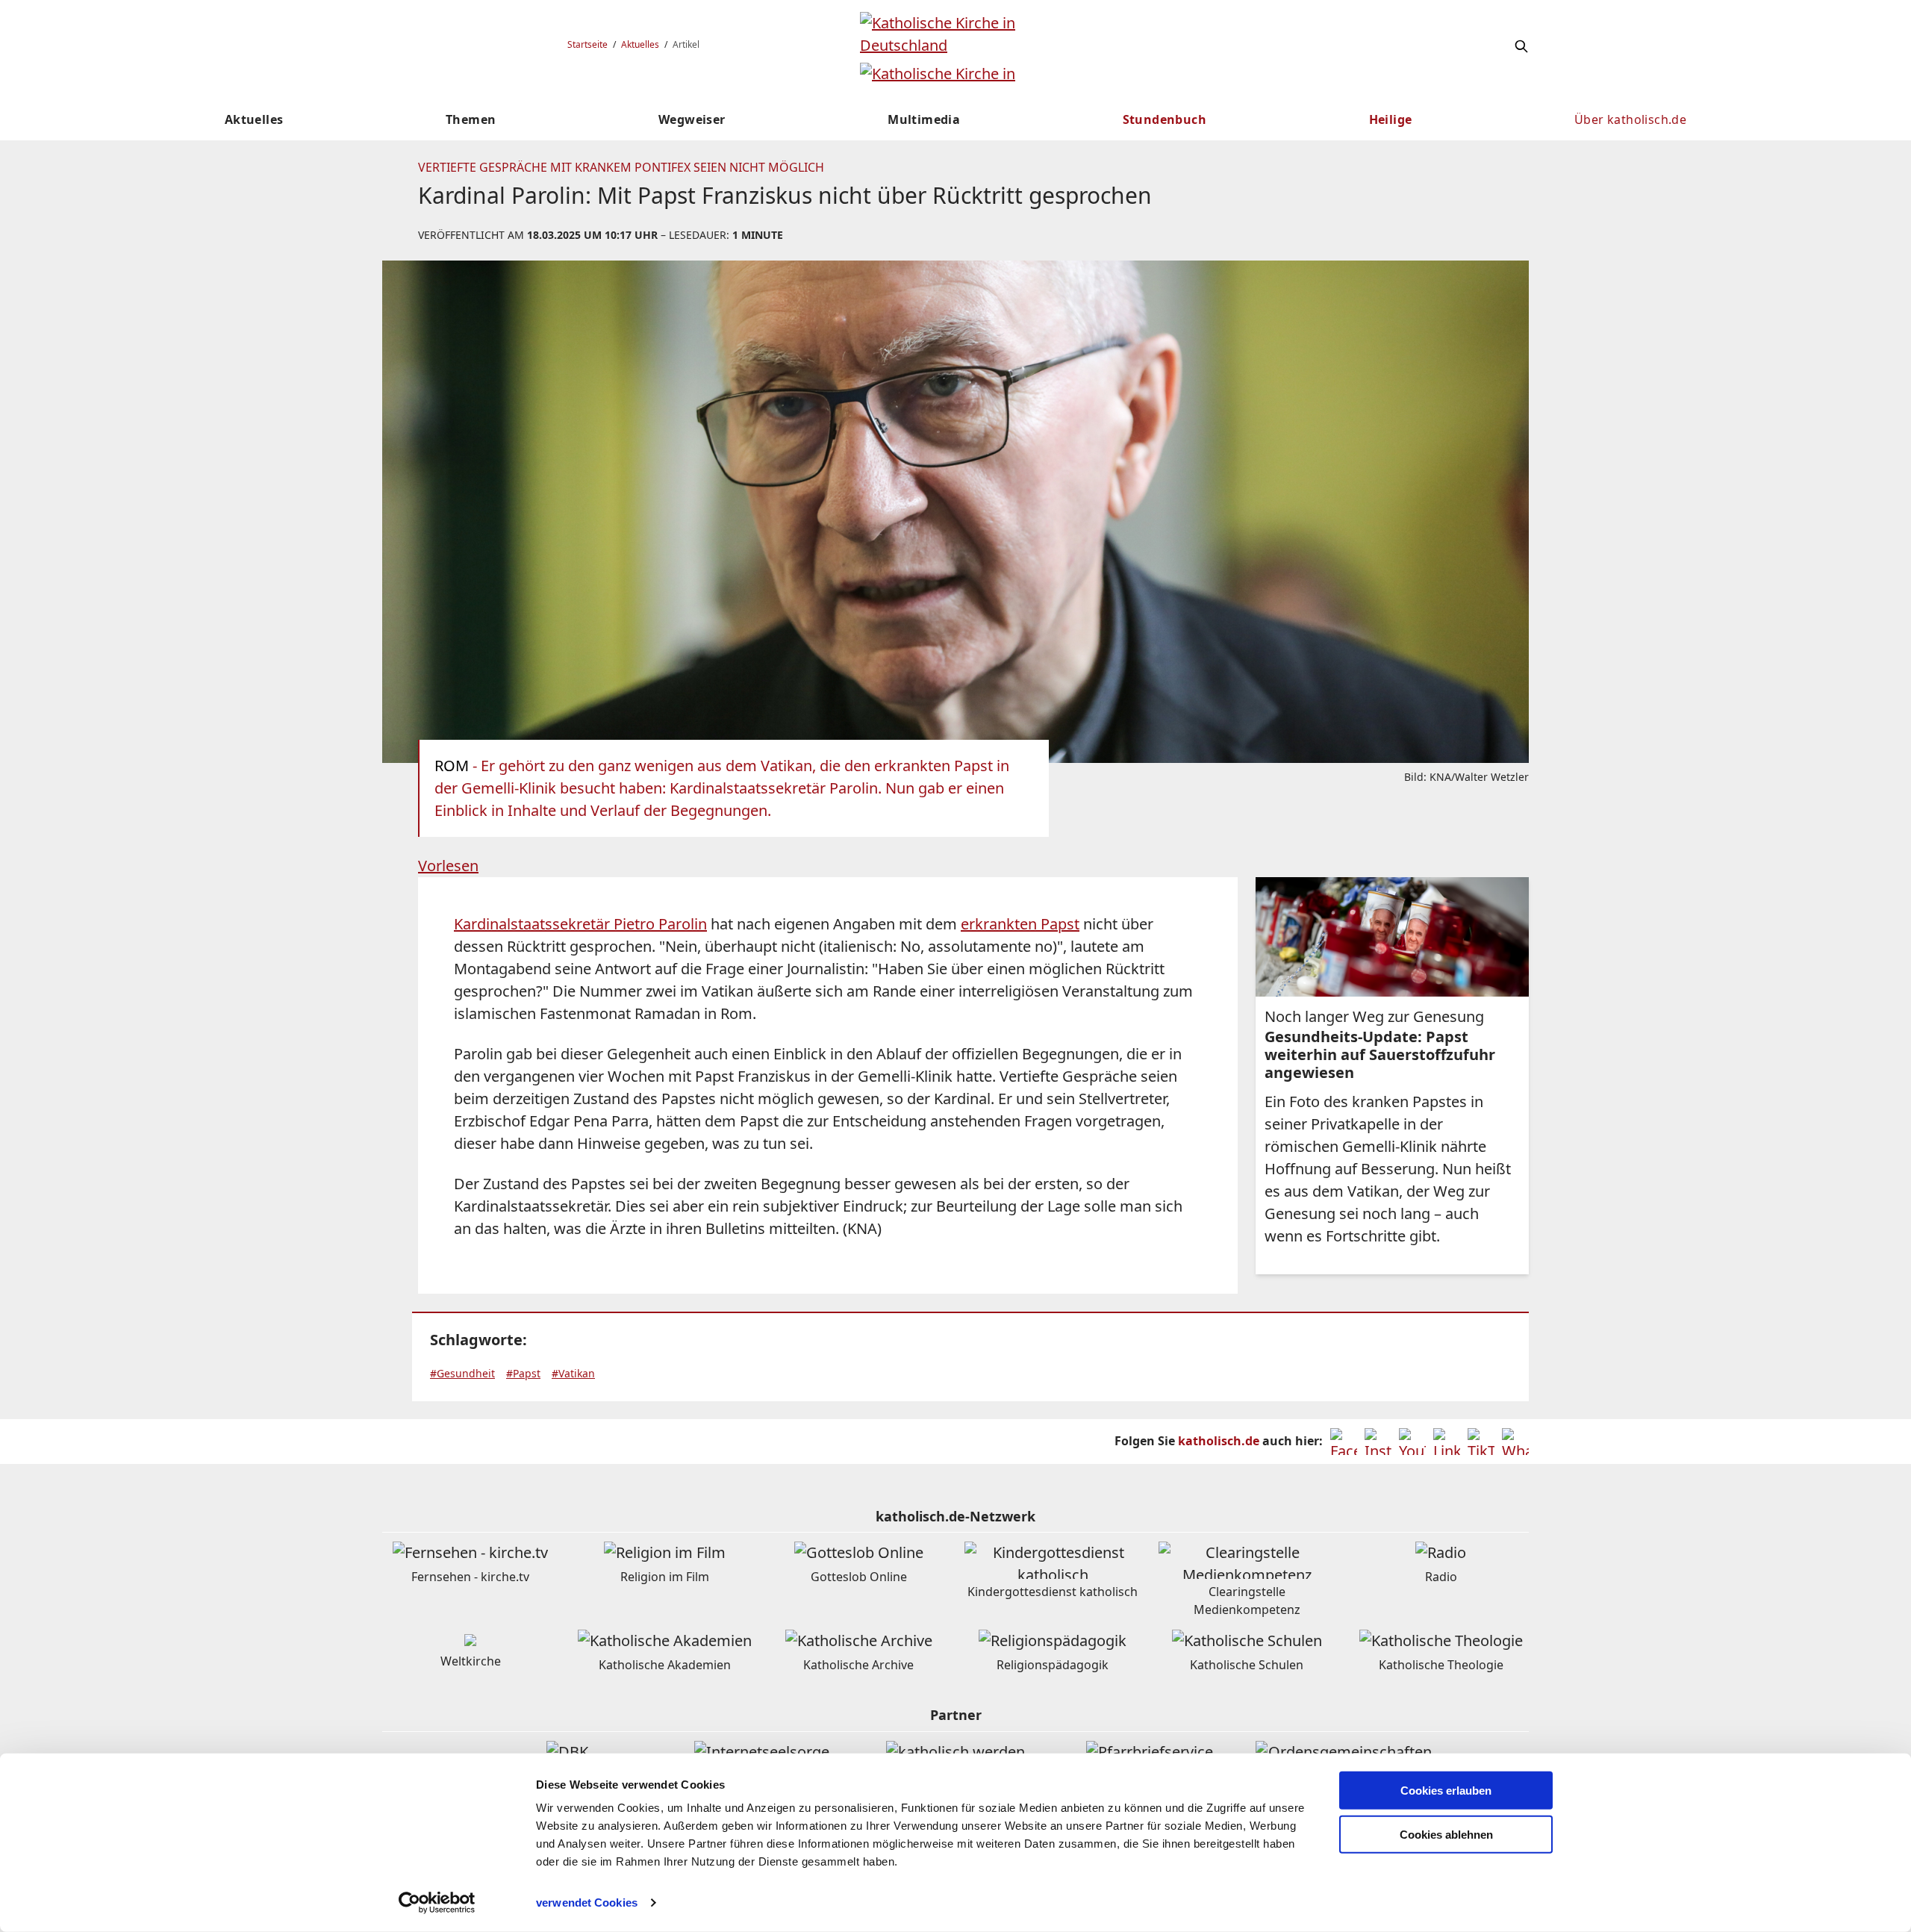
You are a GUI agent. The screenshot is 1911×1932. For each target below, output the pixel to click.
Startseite (587, 44)
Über (1630, 119)
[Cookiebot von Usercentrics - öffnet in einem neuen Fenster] (437, 1903)
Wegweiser (692, 119)
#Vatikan (573, 1373)
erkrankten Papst (1020, 924)
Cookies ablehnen (1446, 1835)
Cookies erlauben (1446, 1791)
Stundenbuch (1165, 119)
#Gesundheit (462, 1373)
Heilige (1391, 119)
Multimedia (924, 119)
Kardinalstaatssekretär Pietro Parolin (580, 924)
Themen (471, 119)
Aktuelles (640, 44)
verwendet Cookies (587, 1903)
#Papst (523, 1373)
